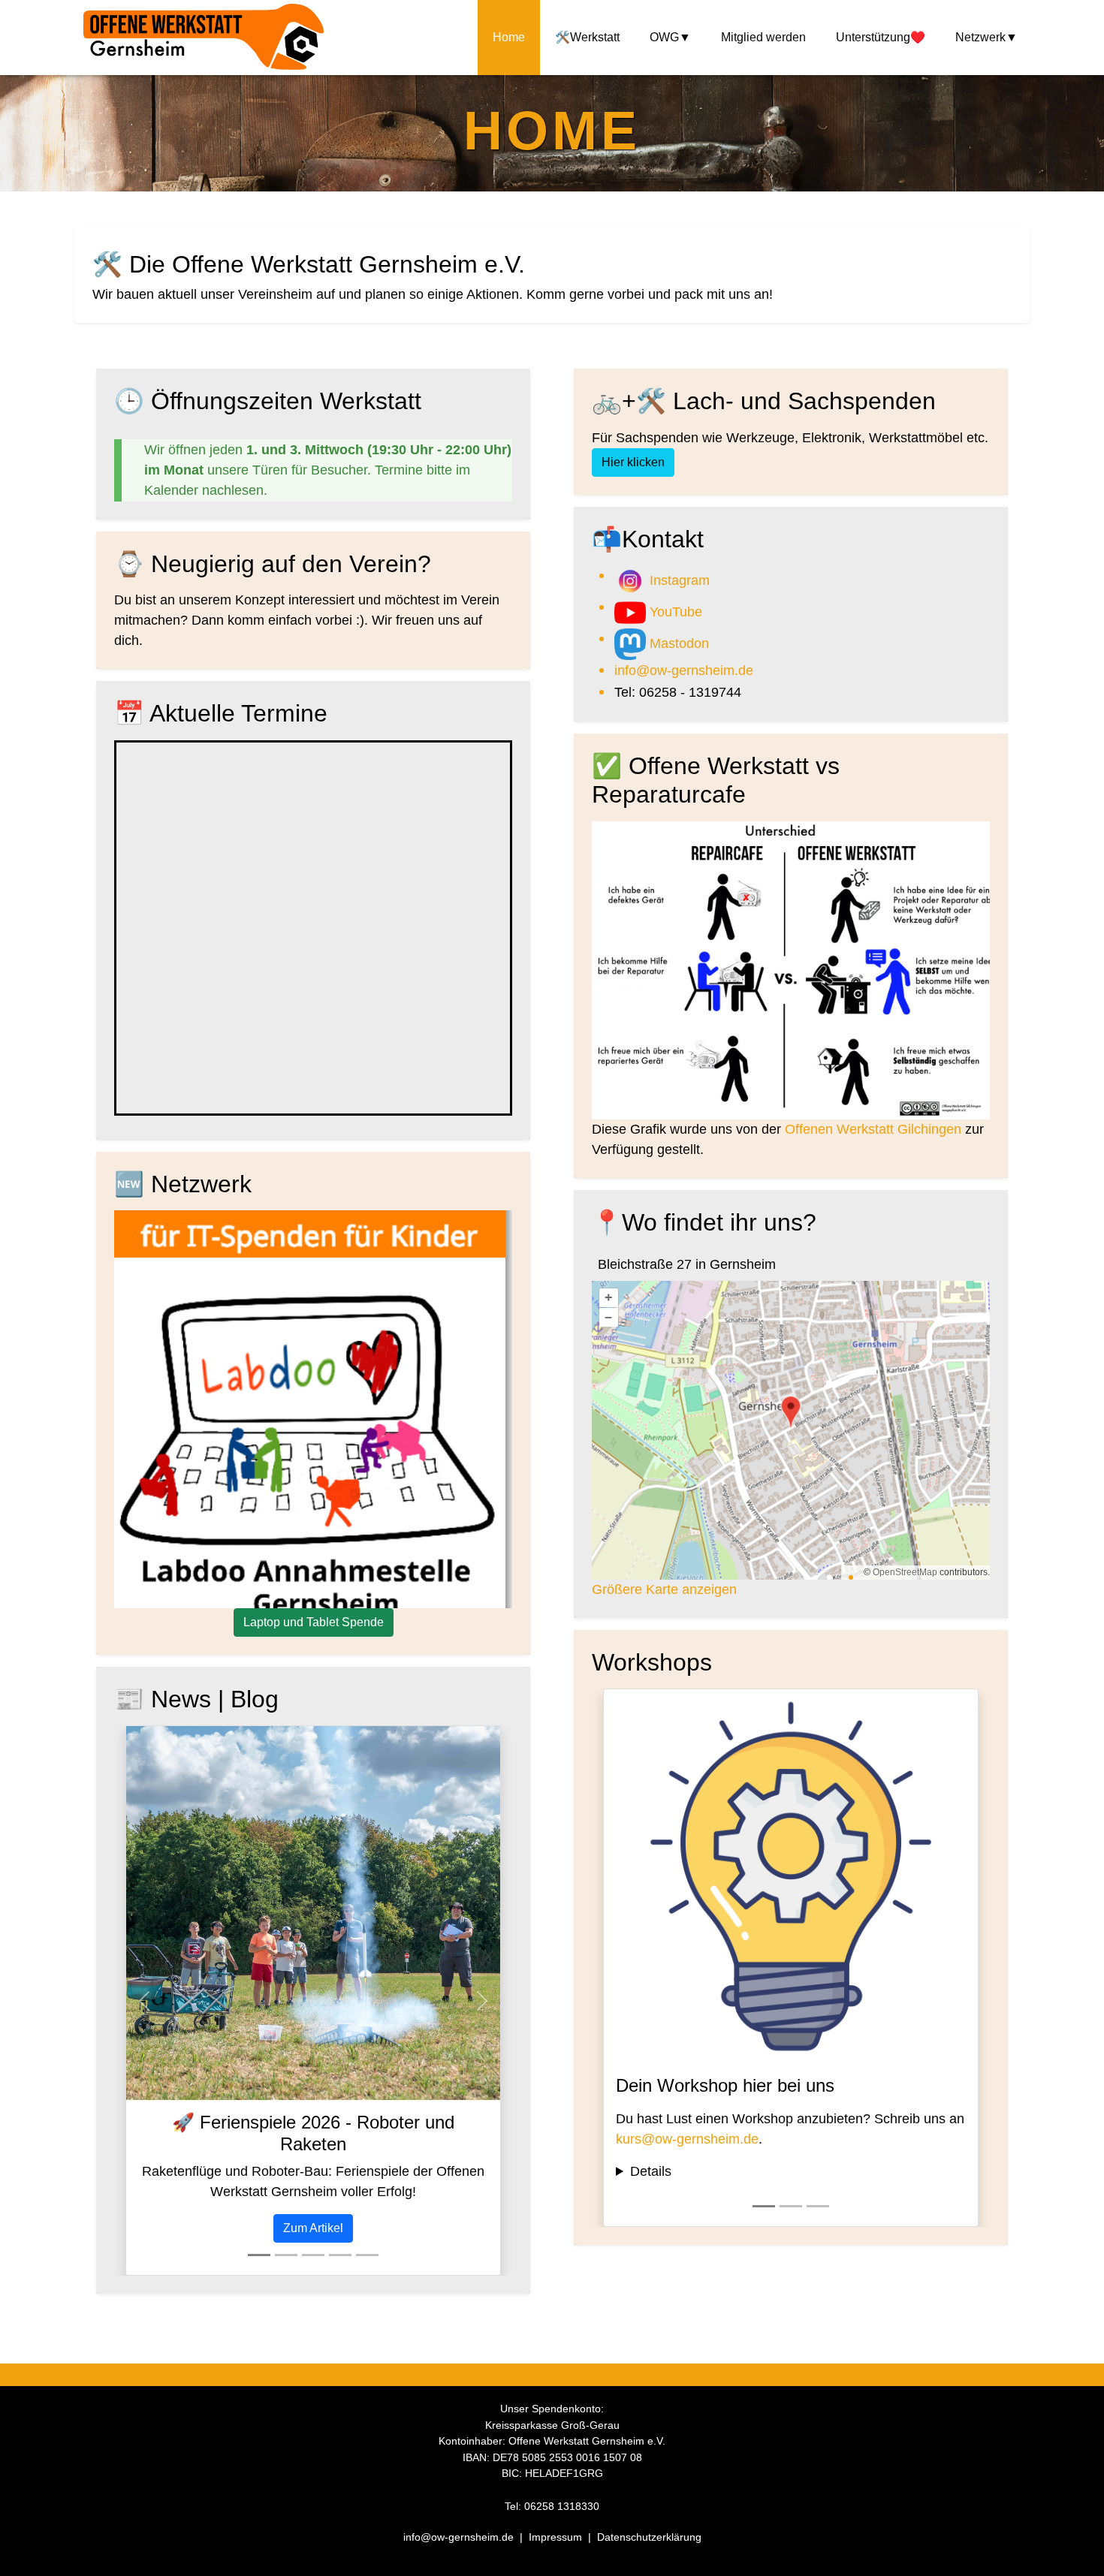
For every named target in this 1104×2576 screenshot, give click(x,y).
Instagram (678, 580)
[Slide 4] (340, 2255)
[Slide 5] (367, 2255)
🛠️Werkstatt (587, 37)
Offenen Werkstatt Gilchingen (873, 1129)
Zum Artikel (313, 2228)
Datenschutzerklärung (649, 2537)
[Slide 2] (286, 2255)
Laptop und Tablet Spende (314, 1622)
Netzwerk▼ (986, 37)
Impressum (557, 2537)
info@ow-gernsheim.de (684, 670)
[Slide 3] (313, 2255)
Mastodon (677, 643)
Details (651, 2171)
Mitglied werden (763, 37)
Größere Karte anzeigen (664, 1589)
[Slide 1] (259, 2255)
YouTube (674, 612)
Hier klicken (633, 462)
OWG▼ (670, 37)
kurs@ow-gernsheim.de (687, 2139)
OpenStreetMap (905, 1572)
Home (509, 37)
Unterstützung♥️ (881, 37)
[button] (144, 2001)
